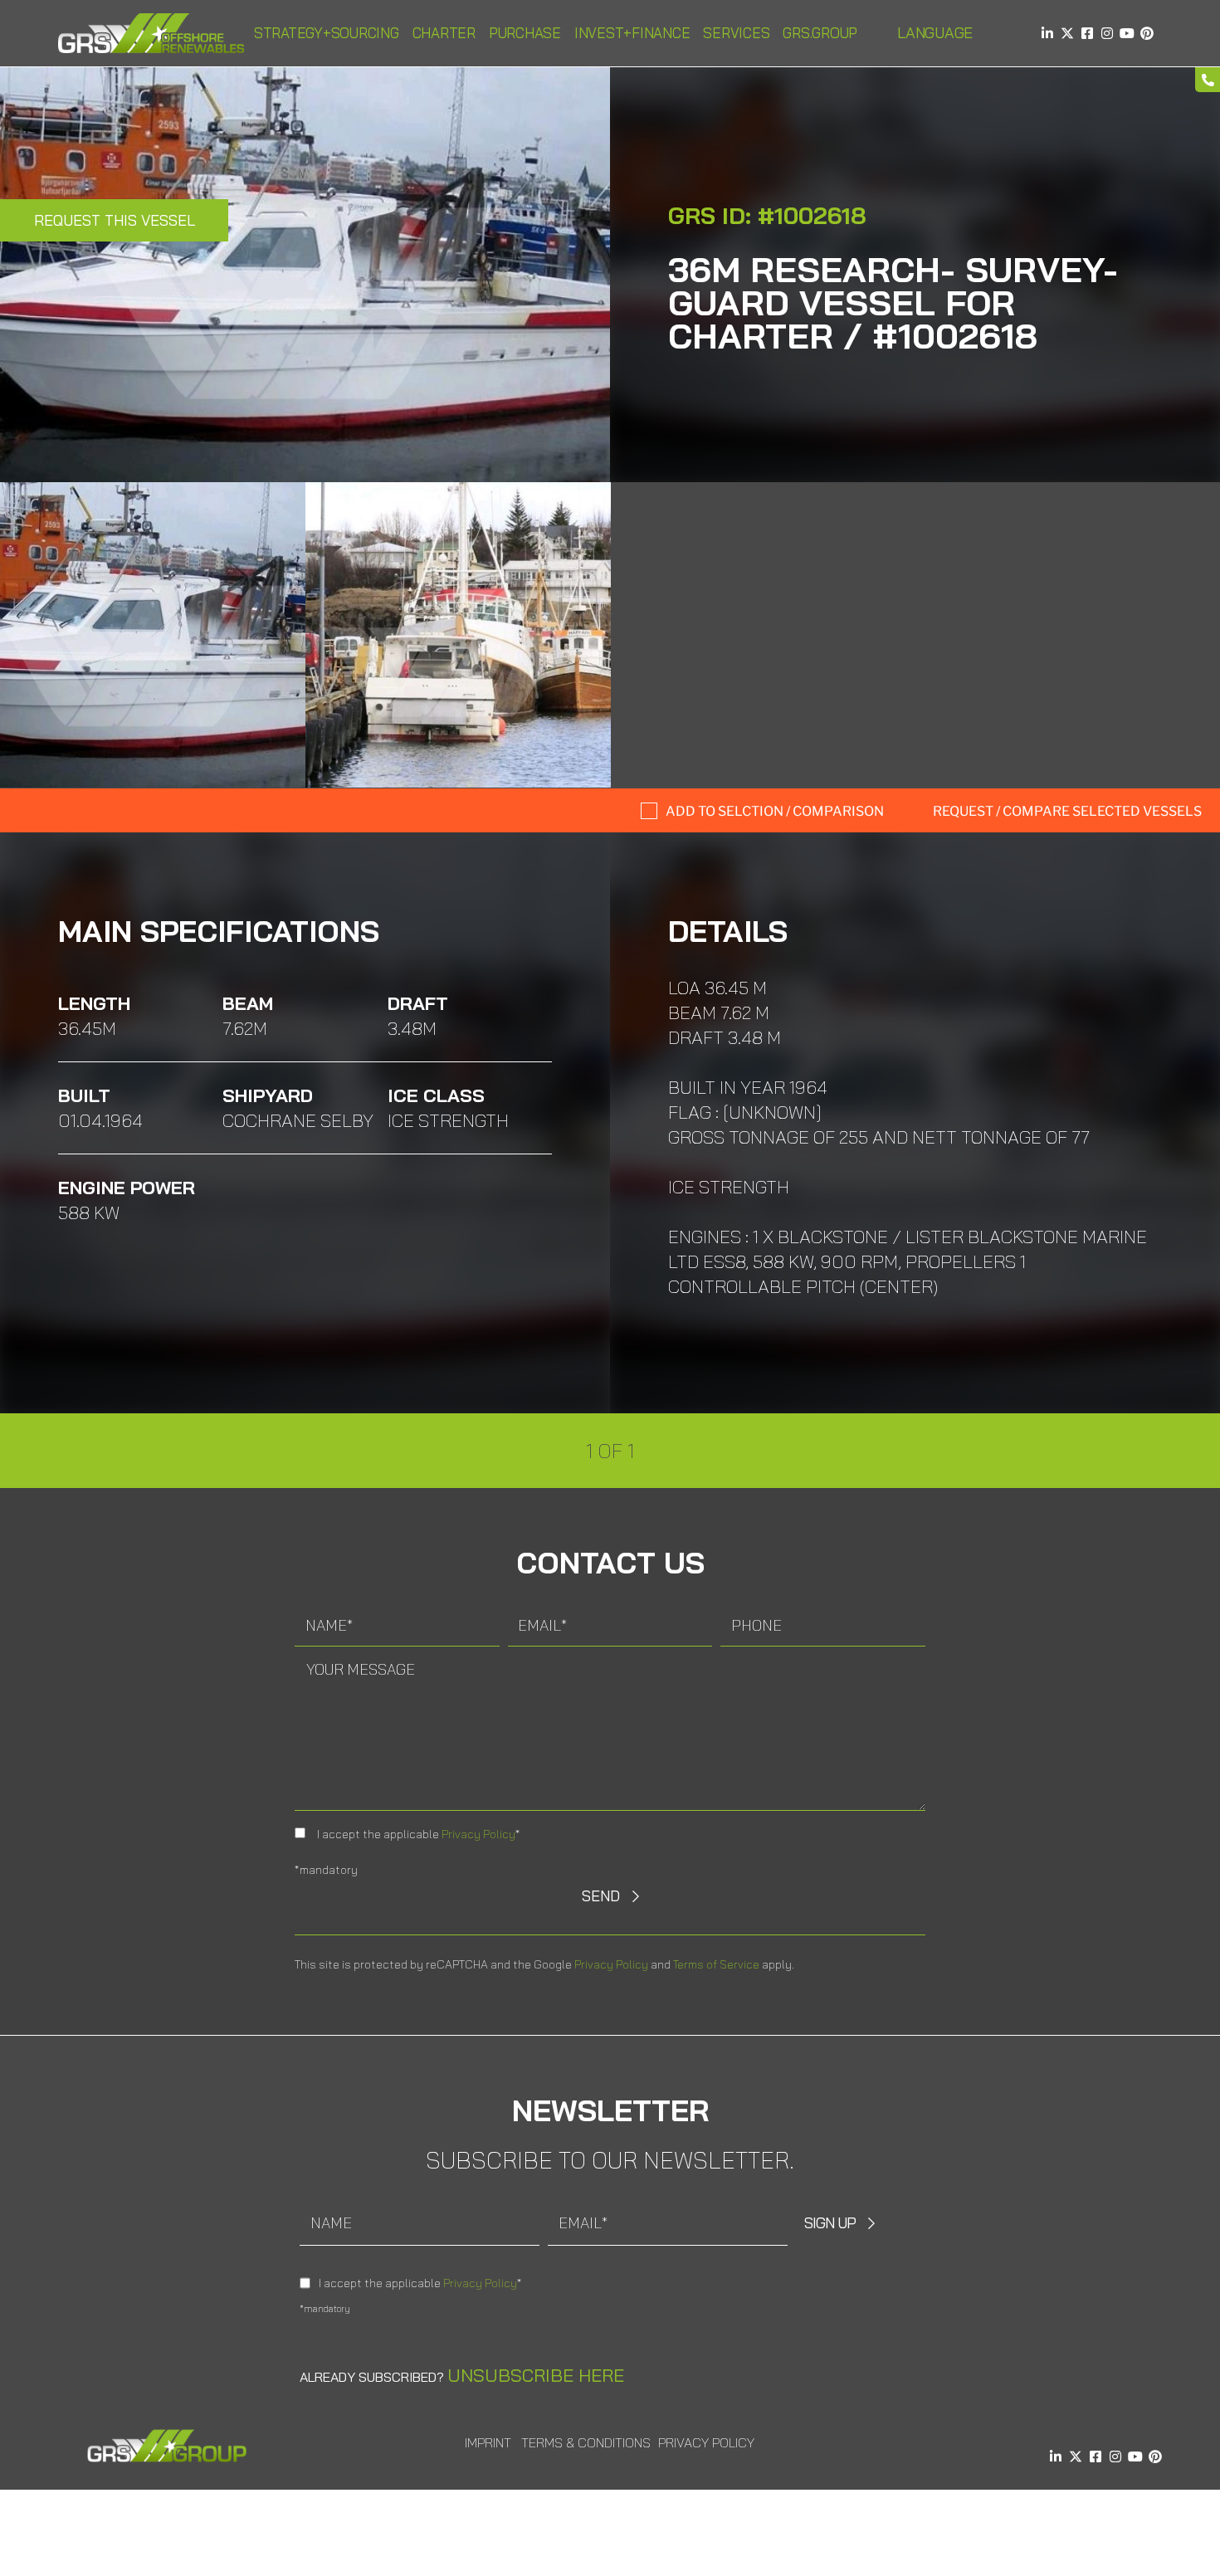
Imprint (488, 2442)
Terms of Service (716, 1964)
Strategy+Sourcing (327, 33)
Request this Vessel (115, 220)
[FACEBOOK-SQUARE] (1087, 33)
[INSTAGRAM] (1107, 33)
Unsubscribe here (536, 2375)
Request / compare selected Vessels (1067, 811)
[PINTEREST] (1147, 33)
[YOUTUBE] (1127, 33)
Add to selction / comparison (775, 811)
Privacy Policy (478, 1834)
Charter (444, 33)
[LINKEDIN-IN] (1047, 33)
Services (736, 33)
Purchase (525, 33)
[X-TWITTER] (1067, 33)
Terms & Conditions (586, 2442)
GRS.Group (820, 33)
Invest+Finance (632, 33)
